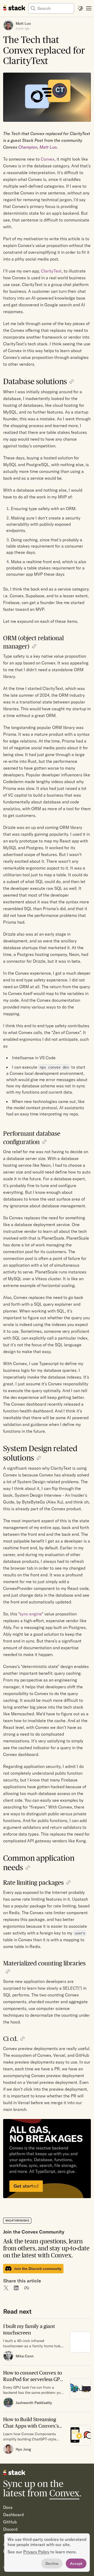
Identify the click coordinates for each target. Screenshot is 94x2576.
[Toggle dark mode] (80, 8)
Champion (28, 147)
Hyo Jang (23, 2449)
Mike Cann (25, 2356)
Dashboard (13, 2515)
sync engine (31, 1614)
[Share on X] (6, 2288)
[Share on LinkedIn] (16, 2288)
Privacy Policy (36, 2552)
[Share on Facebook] (27, 2288)
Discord (10, 2529)
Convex (48, 159)
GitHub (10, 2522)
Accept (76, 2564)
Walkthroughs (17, 2221)
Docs (8, 2507)
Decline (52, 2564)
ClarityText (51, 271)
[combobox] (55, 8)
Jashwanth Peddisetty (34, 2403)
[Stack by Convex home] (14, 8)
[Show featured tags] (89, 8)
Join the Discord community (38, 2269)
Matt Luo (23, 23)
